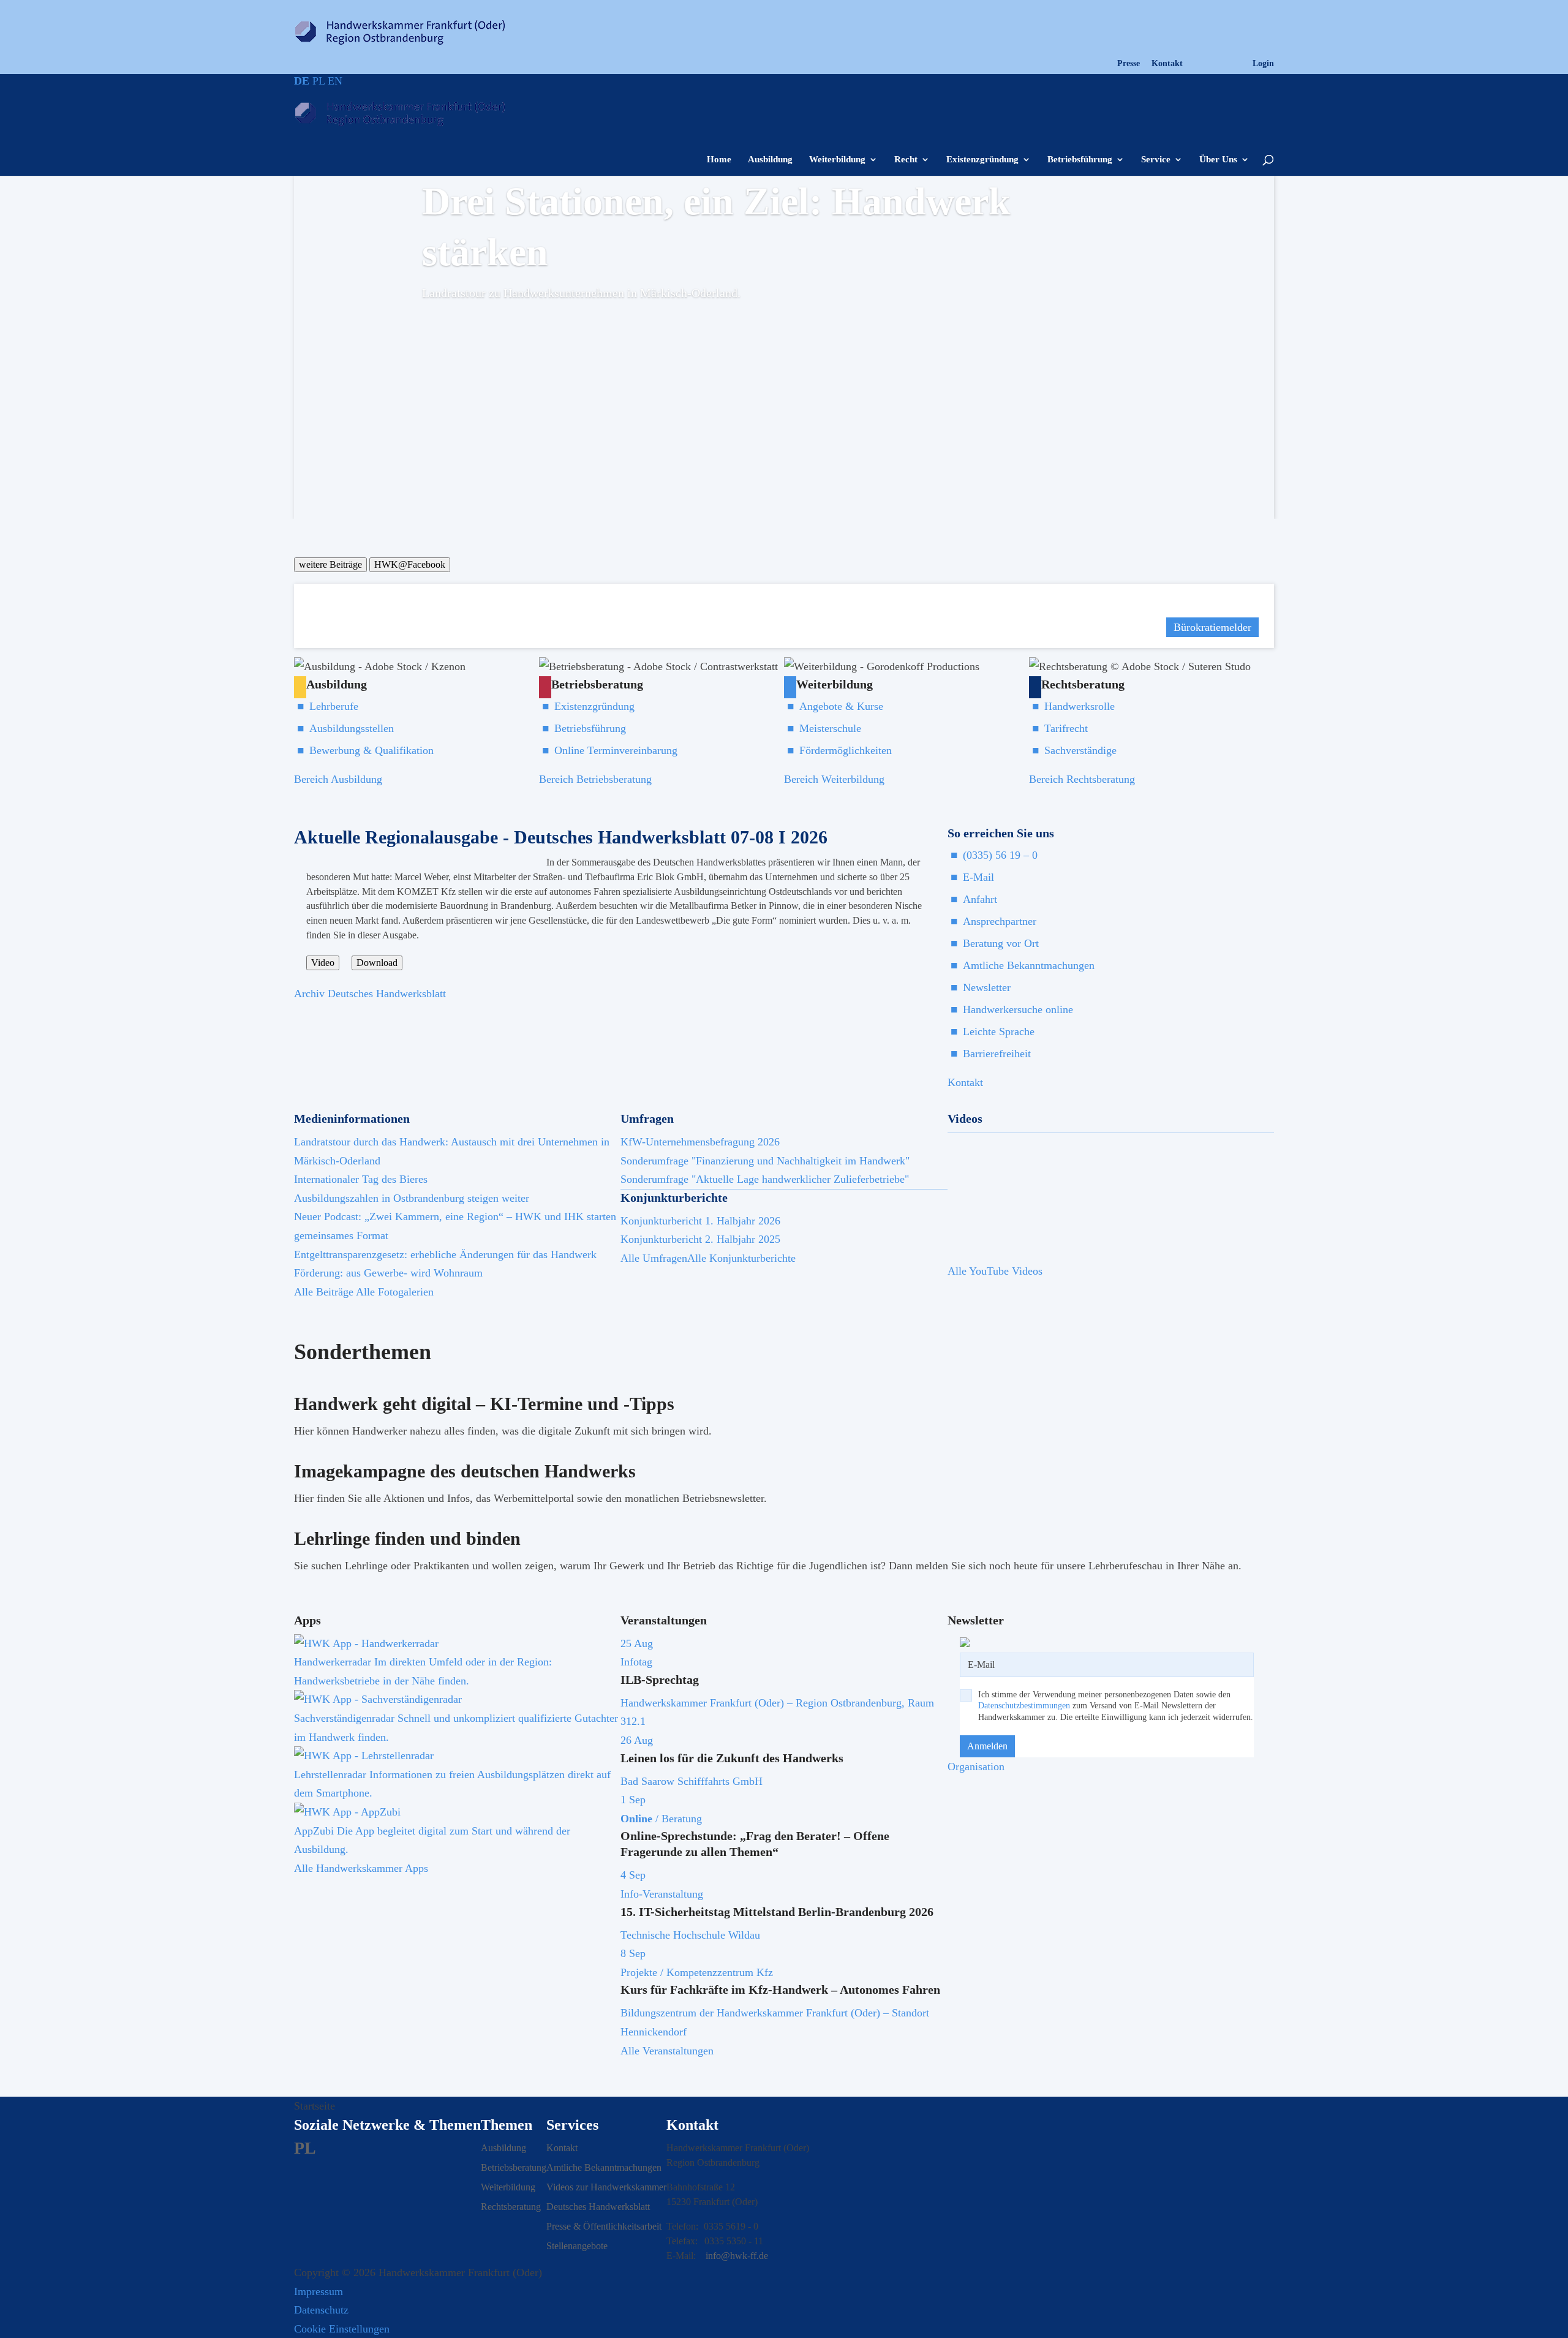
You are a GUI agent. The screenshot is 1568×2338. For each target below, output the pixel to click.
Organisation (976, 1767)
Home (719, 160)
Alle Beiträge (324, 1292)
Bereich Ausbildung (338, 779)
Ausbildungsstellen (352, 728)
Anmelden (987, 1746)
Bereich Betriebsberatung (595, 779)
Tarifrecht (1066, 728)
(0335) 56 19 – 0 (1000, 855)
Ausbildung (770, 160)
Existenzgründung (982, 160)
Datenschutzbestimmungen (1024, 1706)
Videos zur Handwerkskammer (606, 2187)
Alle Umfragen (654, 1258)
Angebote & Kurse (841, 706)
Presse (1129, 64)
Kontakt (1167, 64)
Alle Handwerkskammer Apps (361, 1868)
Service (1156, 160)
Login (1263, 64)
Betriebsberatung (514, 2167)
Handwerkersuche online (1018, 1009)
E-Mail (978, 877)
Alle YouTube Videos (995, 1271)
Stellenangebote (577, 2246)
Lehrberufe (334, 706)
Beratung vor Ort (1001, 943)
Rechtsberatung (511, 2207)
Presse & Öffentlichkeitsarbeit (604, 2226)
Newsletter (987, 987)
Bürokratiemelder (1212, 627)
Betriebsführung (1080, 160)
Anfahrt (980, 899)
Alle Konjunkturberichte (741, 1258)
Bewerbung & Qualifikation (371, 750)
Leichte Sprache (999, 1031)
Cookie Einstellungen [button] (342, 2329)
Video (323, 963)
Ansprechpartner (1000, 921)
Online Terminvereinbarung (616, 750)
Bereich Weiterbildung (834, 779)
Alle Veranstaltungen (667, 2051)
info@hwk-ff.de (737, 2256)
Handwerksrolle (1080, 706)
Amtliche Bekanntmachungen (1029, 965)
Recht (906, 160)
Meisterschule (830, 728)
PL (318, 81)
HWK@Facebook (410, 564)
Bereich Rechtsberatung (1082, 779)
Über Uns (1218, 160)
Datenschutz (321, 2310)
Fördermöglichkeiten (846, 750)
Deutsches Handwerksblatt (598, 2207)
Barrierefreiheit (997, 1054)
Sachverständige (1080, 750)
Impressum (318, 2291)
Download (377, 963)
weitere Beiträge (330, 564)
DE (302, 81)
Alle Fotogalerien (395, 1292)
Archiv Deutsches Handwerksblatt (370, 994)
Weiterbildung (837, 160)
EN (335, 81)
